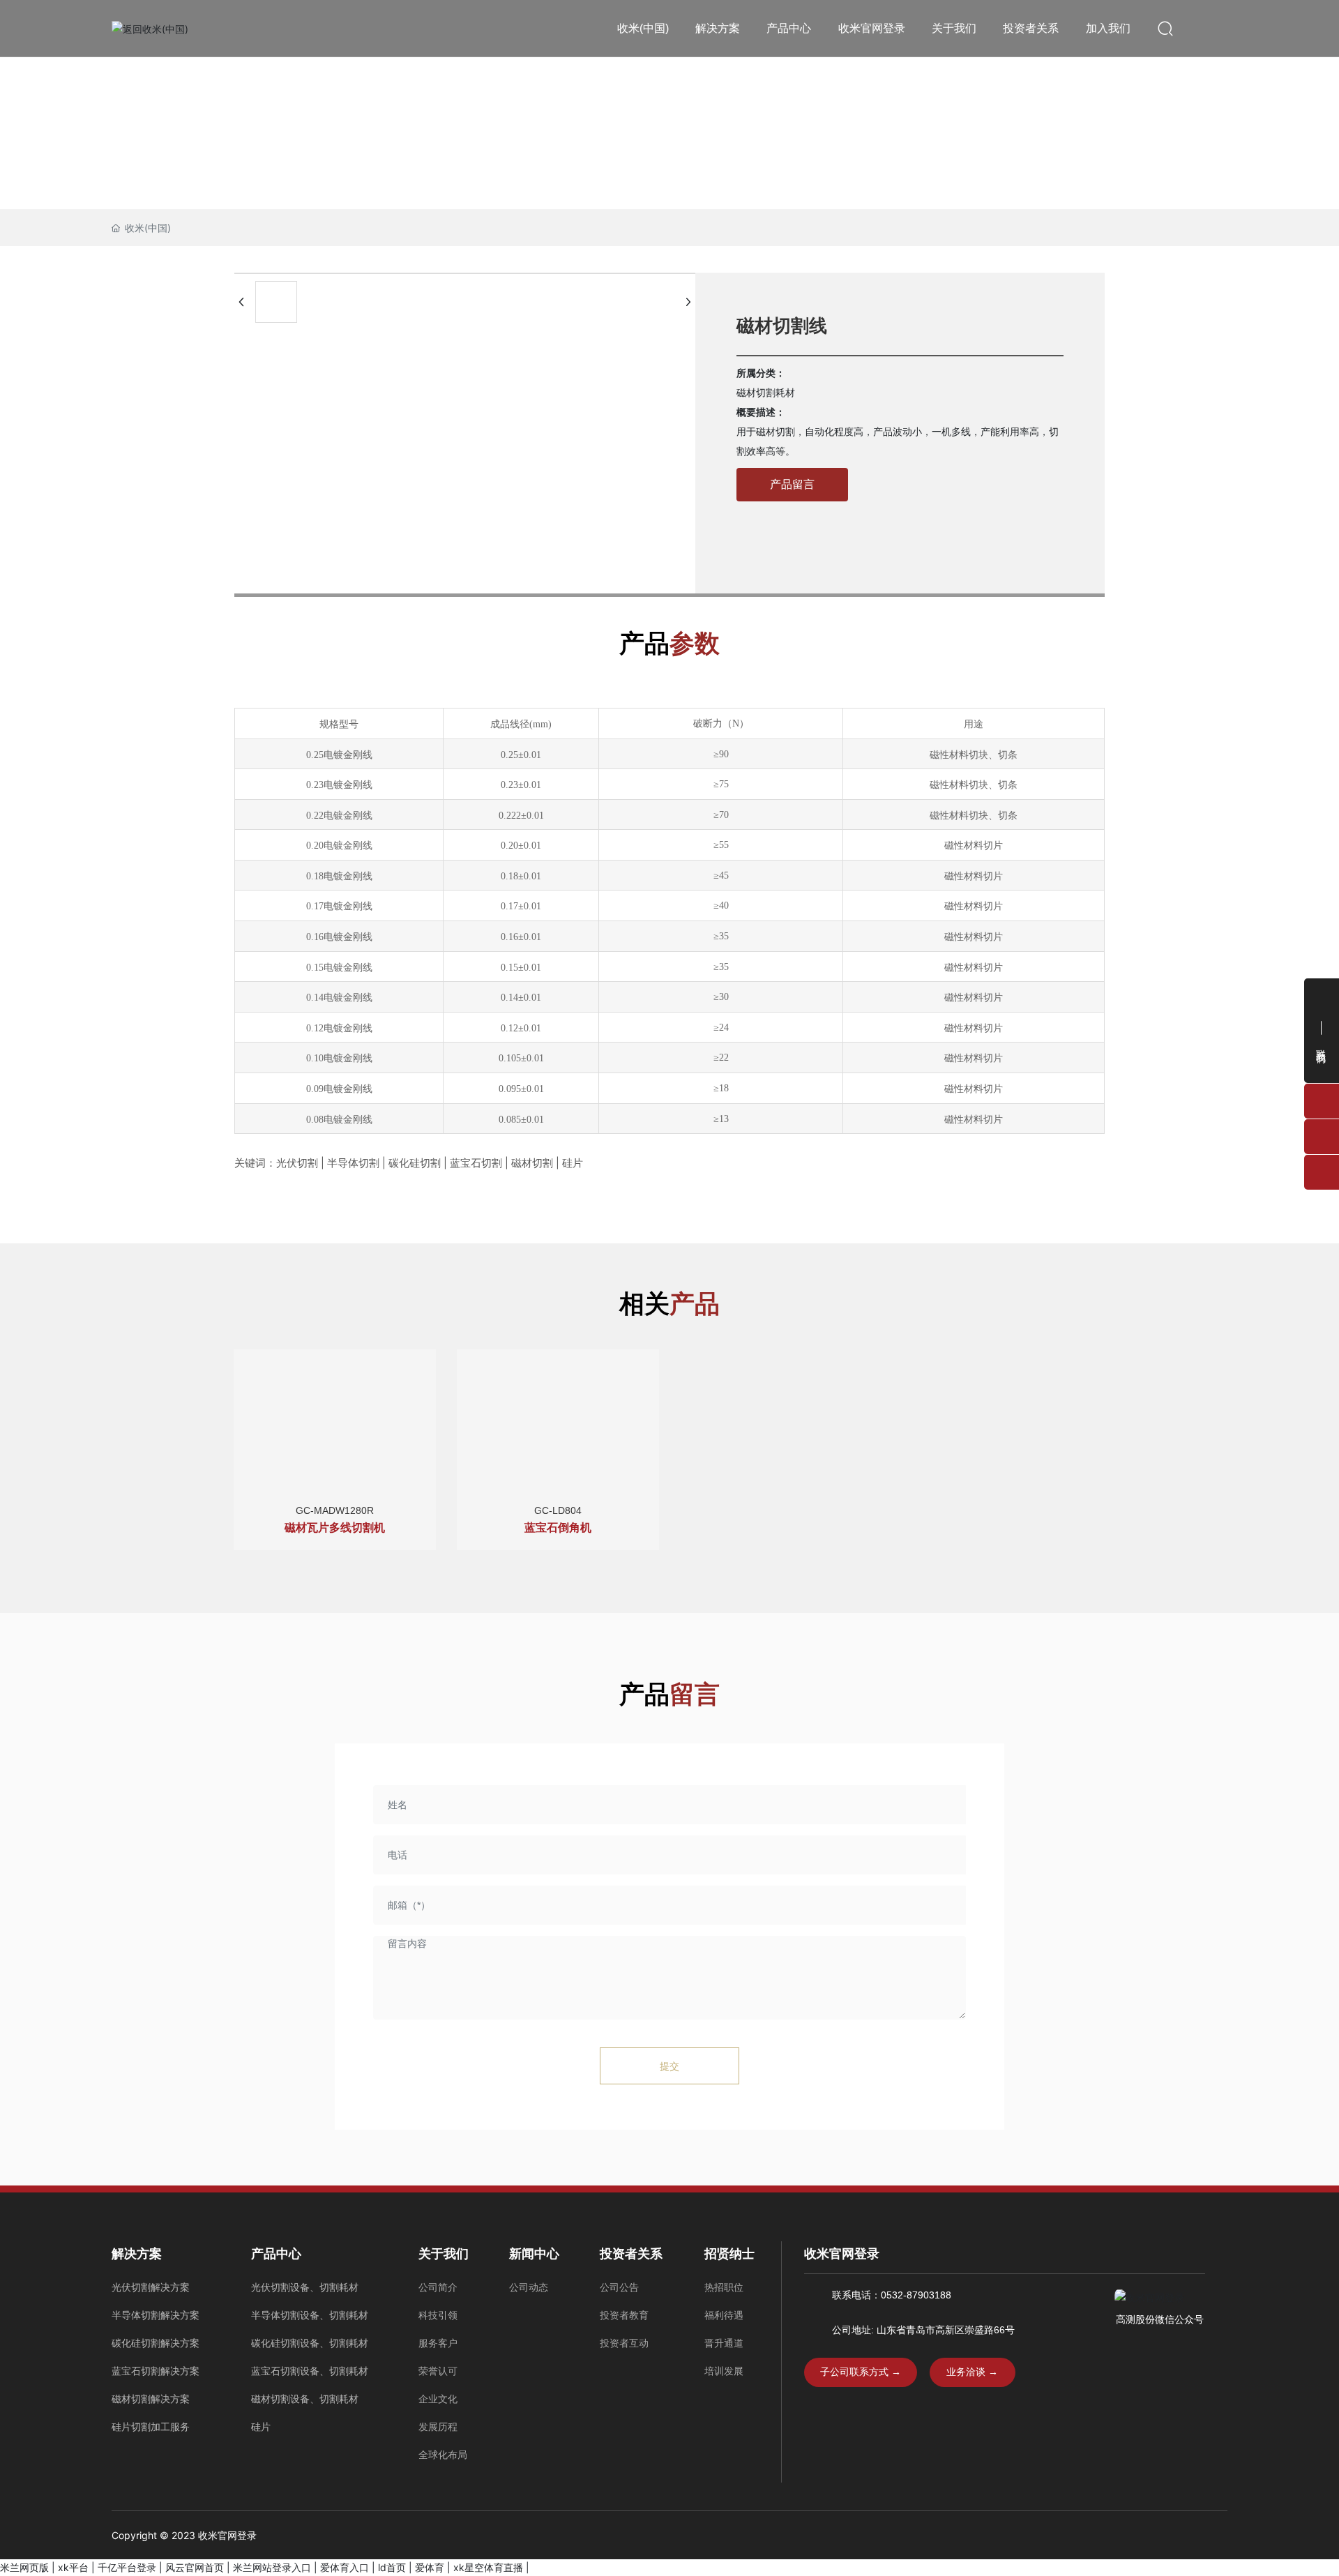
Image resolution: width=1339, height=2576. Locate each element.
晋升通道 (724, 2343)
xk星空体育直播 (488, 2567)
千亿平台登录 (127, 2567)
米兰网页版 (24, 2567)
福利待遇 (724, 2315)
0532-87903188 (916, 2295)
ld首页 (392, 2567)
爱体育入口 (345, 2567)
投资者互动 (624, 2343)
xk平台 (73, 2567)
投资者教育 (624, 2315)
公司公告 (619, 2287)
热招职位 (724, 2287)
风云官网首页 (195, 2567)
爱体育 (430, 2567)
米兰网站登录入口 (272, 2567)
